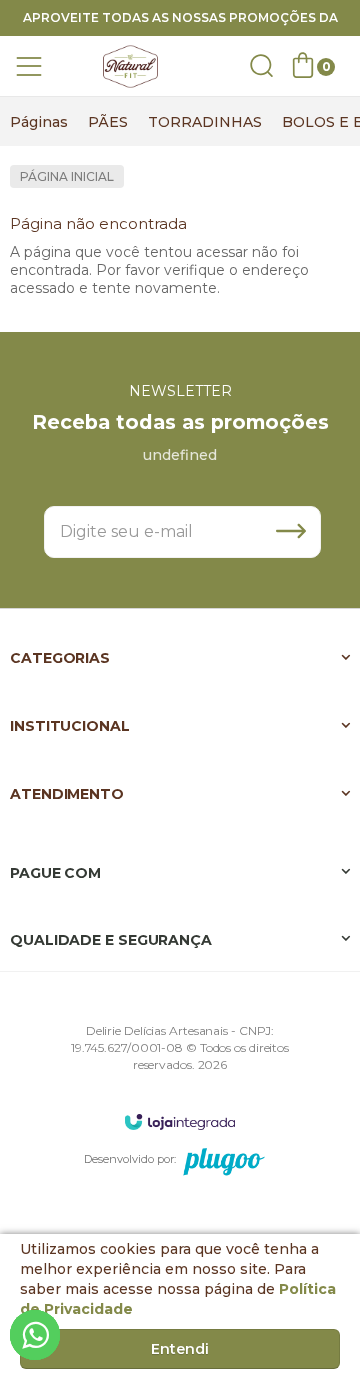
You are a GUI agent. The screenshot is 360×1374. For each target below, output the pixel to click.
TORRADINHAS (205, 122)
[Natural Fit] (130, 66)
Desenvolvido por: (130, 1159)
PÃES (108, 122)
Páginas (39, 122)
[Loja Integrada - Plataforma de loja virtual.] (180, 1121)
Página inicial (67, 176)
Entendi (180, 1349)
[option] (39, 122)
